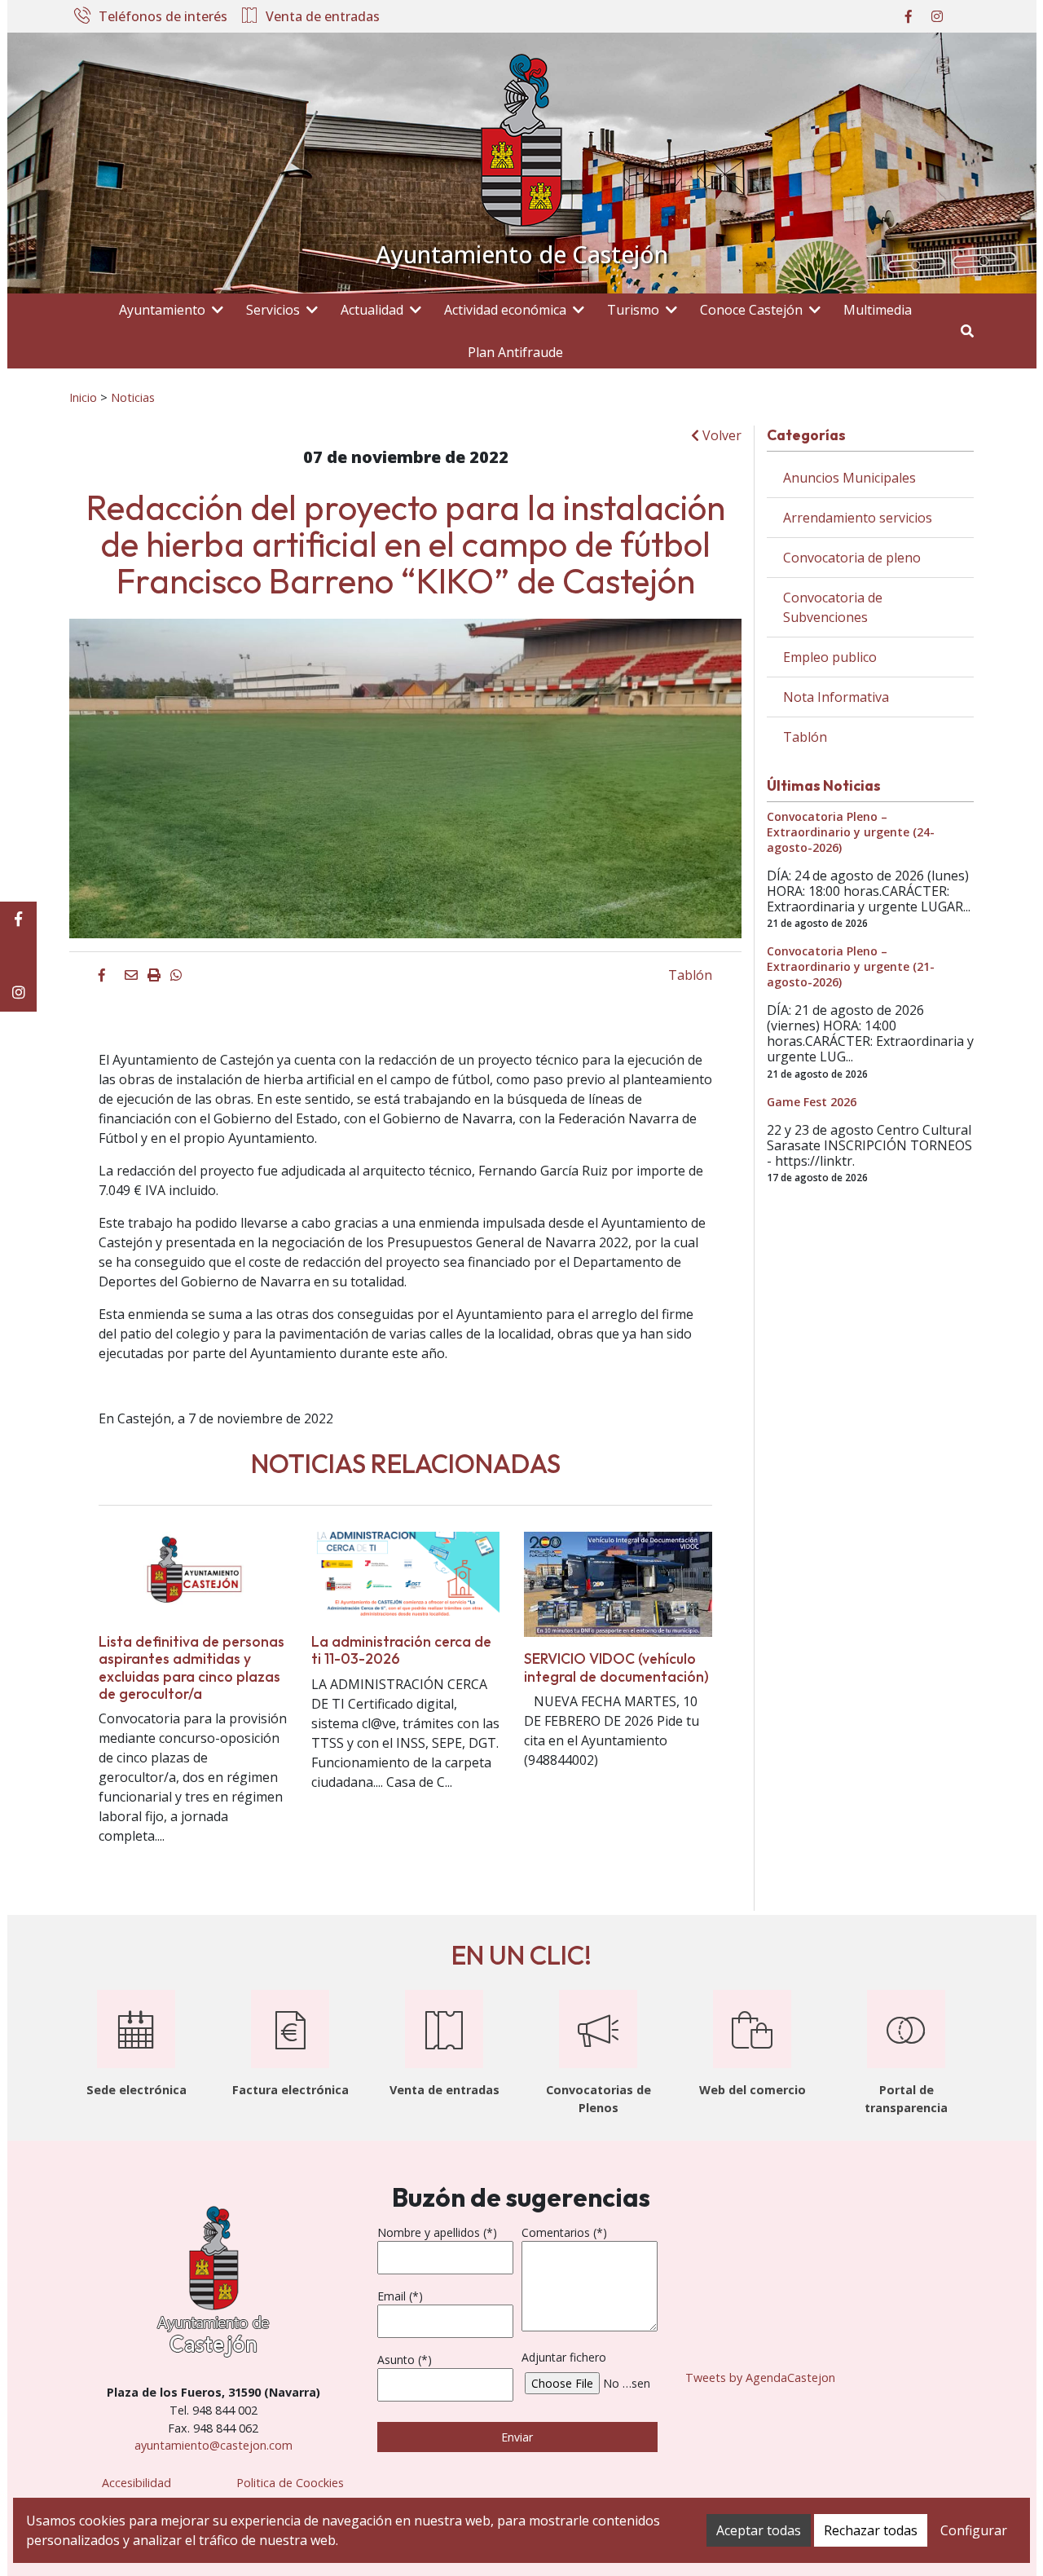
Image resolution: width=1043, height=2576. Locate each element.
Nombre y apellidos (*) (437, 2232)
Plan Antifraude (515, 352)
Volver (720, 435)
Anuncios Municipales (849, 478)
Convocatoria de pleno (852, 558)
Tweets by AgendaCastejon (760, 2378)
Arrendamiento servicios (858, 518)
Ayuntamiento (162, 310)
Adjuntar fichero (564, 2357)
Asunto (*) (405, 2360)
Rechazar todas (871, 2530)
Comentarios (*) (564, 2232)
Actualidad (372, 310)
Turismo (633, 310)
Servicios (273, 310)
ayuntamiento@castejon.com (213, 2445)
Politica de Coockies (290, 2483)
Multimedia (878, 310)
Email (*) (400, 2296)
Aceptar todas (759, 2530)
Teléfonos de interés (163, 17)
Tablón (690, 975)
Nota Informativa (836, 697)
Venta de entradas (323, 17)
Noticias (133, 397)
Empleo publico (830, 657)
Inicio (83, 397)
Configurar (974, 2530)
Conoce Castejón (751, 310)
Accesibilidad (136, 2483)
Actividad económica (505, 310)
